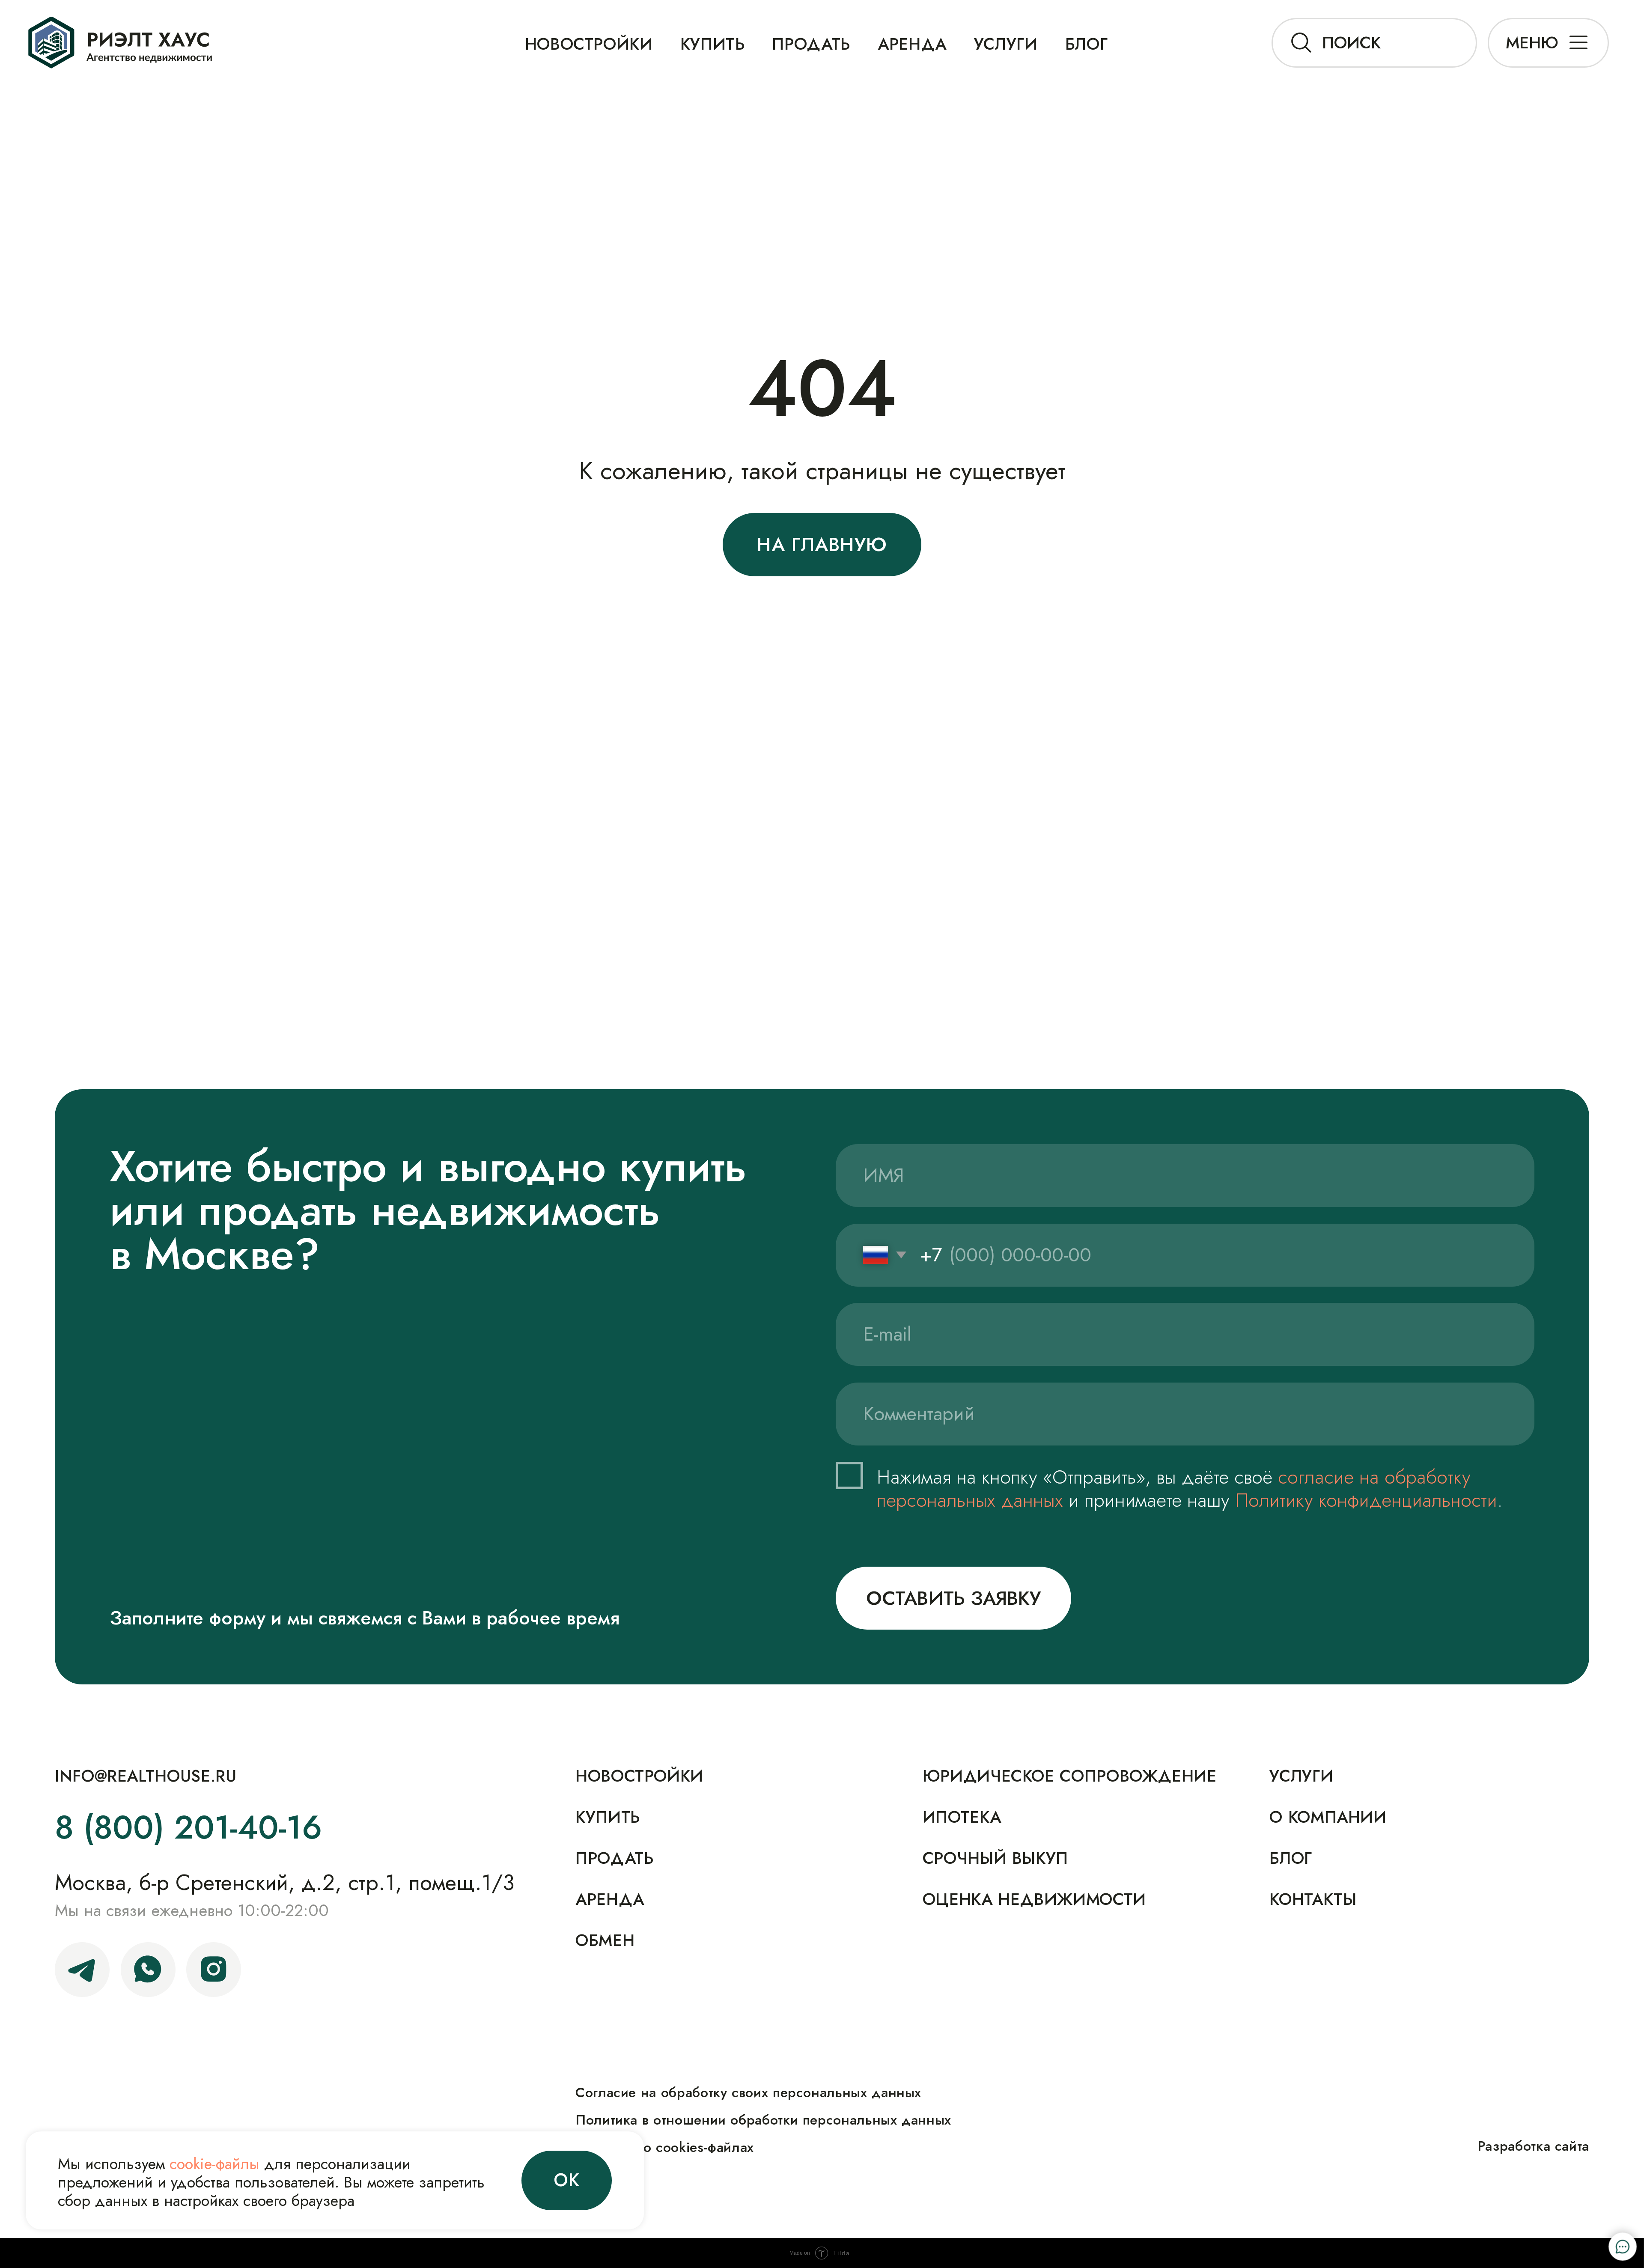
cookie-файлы (214, 2164)
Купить (608, 1817)
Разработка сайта (1534, 2146)
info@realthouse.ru (146, 1776)
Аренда (912, 44)
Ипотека (962, 1817)
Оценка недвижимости (1034, 1900)
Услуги (1006, 44)
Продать (811, 44)
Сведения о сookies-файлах (665, 2147)
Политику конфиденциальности (1366, 1500)
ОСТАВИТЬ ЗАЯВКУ (953, 1598)
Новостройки (589, 44)
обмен (605, 1941)
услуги (1301, 1776)
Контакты (1313, 1900)
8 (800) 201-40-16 (188, 1828)
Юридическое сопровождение (1070, 1776)
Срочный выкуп (995, 1858)
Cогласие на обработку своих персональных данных (748, 2092)
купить (713, 44)
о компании (1328, 1817)
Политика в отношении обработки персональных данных (763, 2120)
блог (1087, 44)
